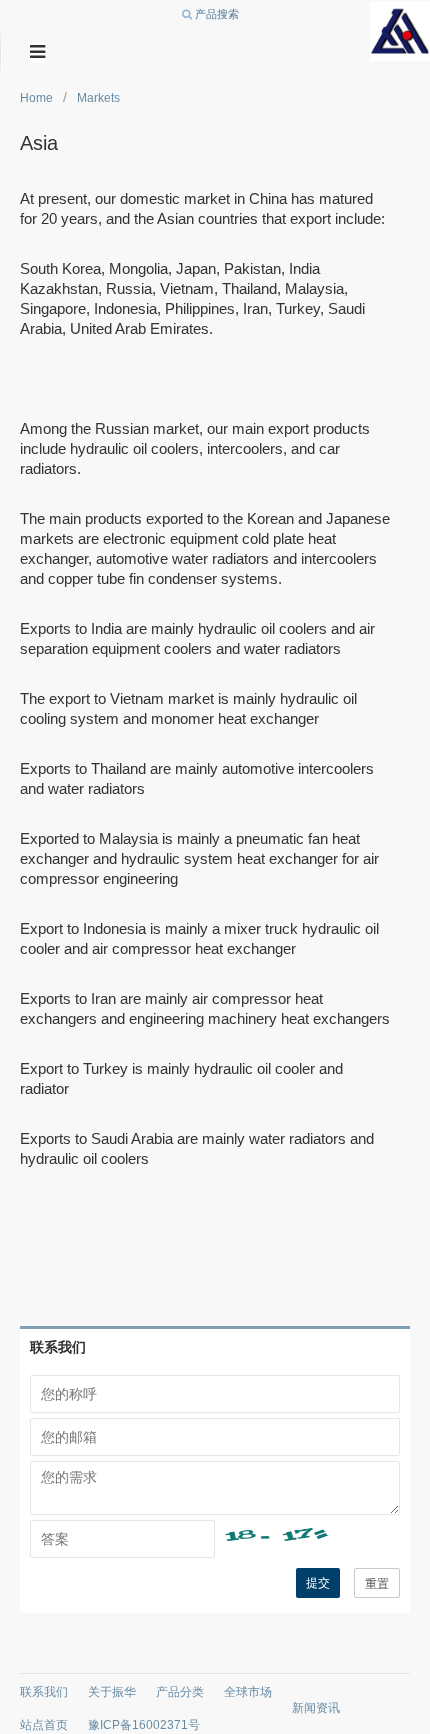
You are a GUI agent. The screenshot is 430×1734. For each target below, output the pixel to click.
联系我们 (44, 1692)
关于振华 (112, 1692)
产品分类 (180, 1692)
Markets (98, 98)
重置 (377, 1584)
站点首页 (44, 1725)
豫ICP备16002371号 (144, 1725)
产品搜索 (215, 14)
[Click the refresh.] (307, 1539)
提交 (318, 1583)
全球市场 (248, 1692)
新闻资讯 (316, 1708)
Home (36, 98)
